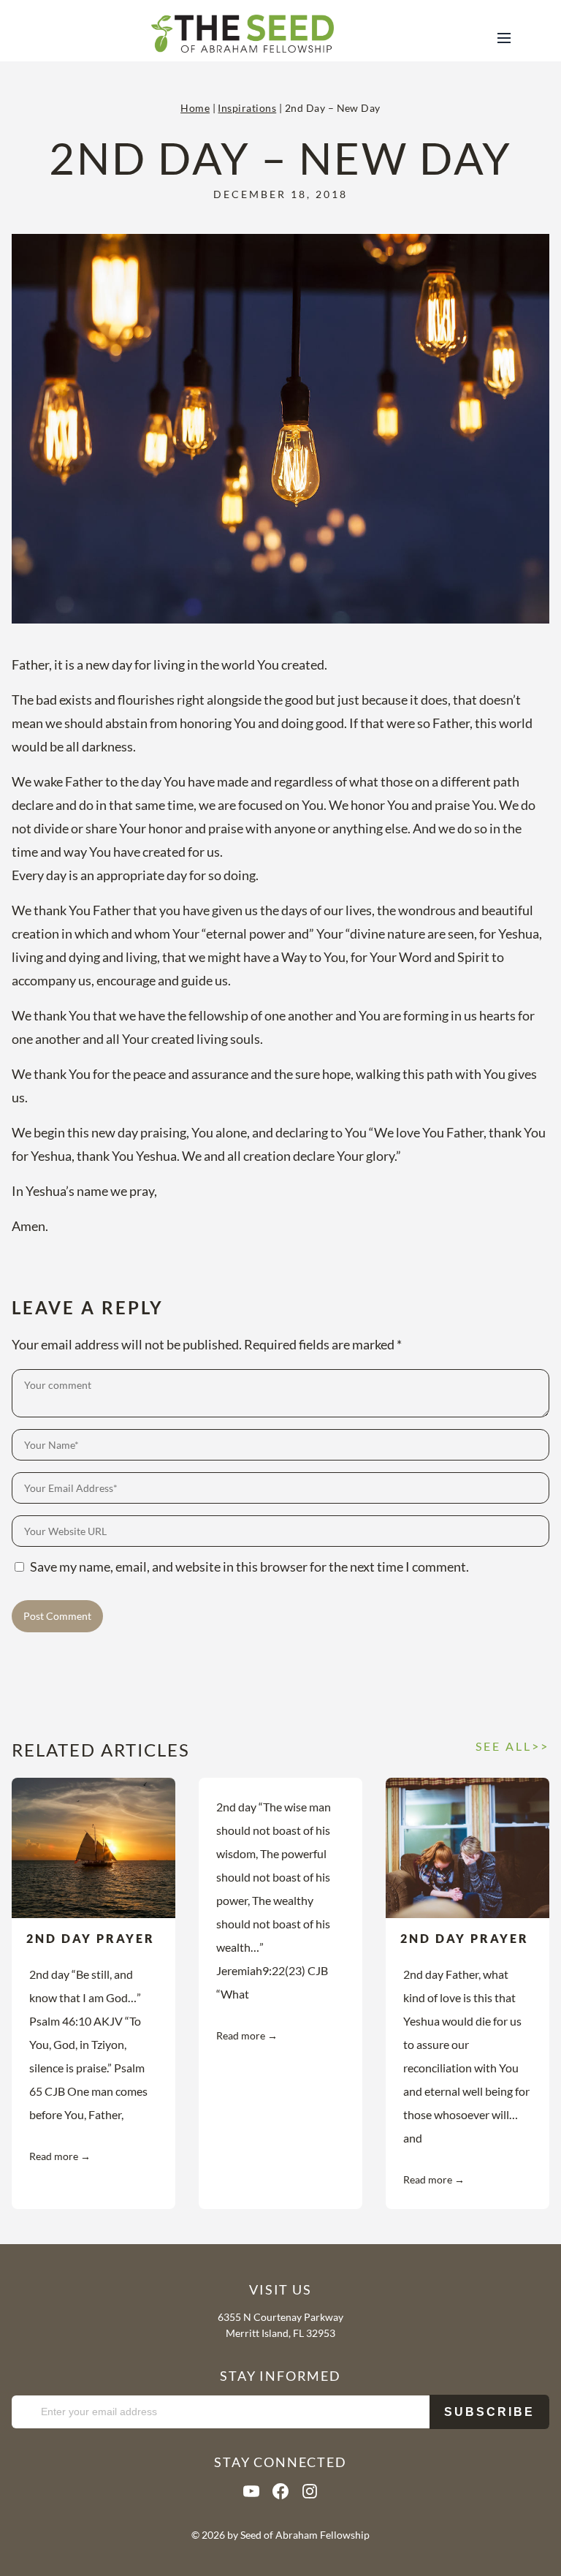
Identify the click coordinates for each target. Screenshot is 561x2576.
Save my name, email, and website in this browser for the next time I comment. (249, 1567)
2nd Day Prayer (91, 1938)
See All (504, 1746)
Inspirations (247, 108)
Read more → (60, 2156)
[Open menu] (506, 37)
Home (195, 108)
